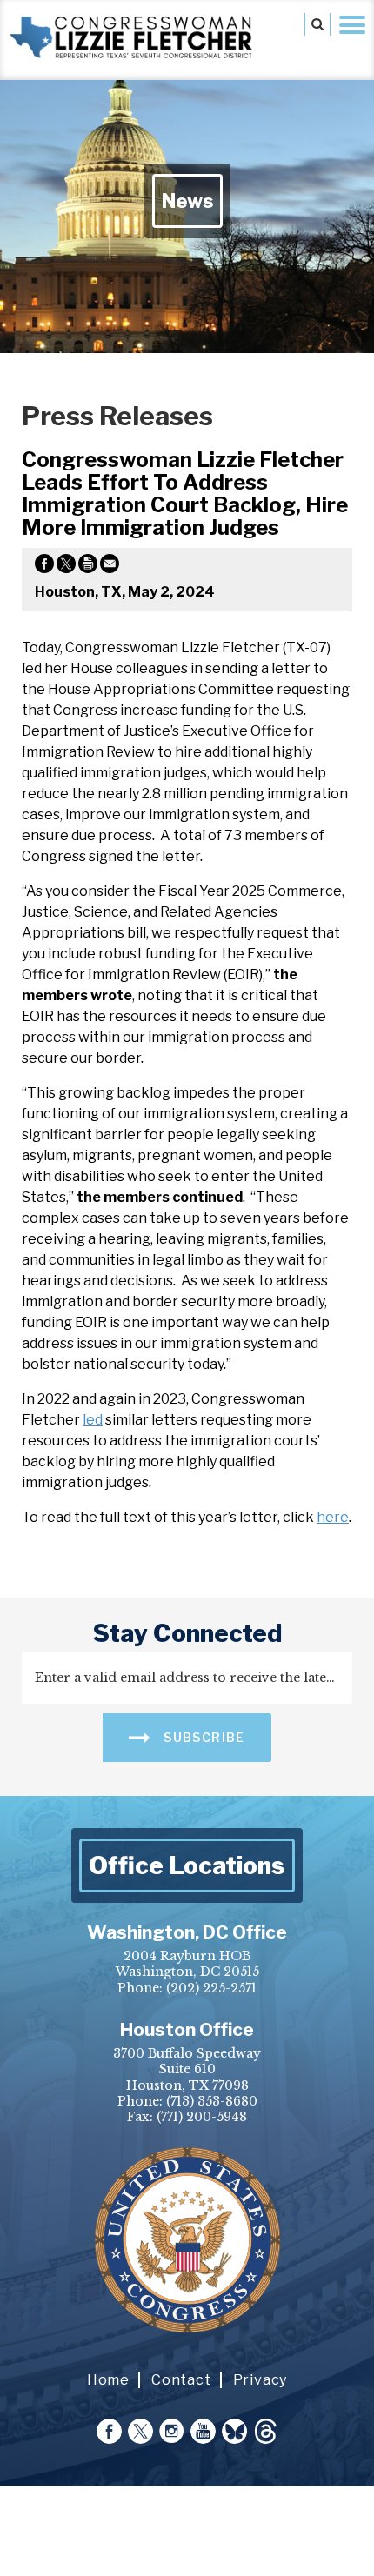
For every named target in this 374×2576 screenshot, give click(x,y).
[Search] (317, 24)
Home (108, 2380)
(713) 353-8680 (212, 2101)
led (93, 1420)
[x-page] (140, 2431)
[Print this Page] (88, 567)
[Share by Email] (110, 567)
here (333, 1517)
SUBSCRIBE (203, 1737)
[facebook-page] (109, 2431)
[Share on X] (66, 567)
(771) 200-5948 (202, 2117)
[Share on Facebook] (44, 567)
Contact (181, 2380)
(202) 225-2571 (211, 1988)
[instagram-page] (172, 2431)
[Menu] (352, 24)
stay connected (187, 1633)
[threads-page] (266, 2431)
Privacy (260, 2380)
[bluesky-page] (234, 2431)
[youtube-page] (203, 2431)
